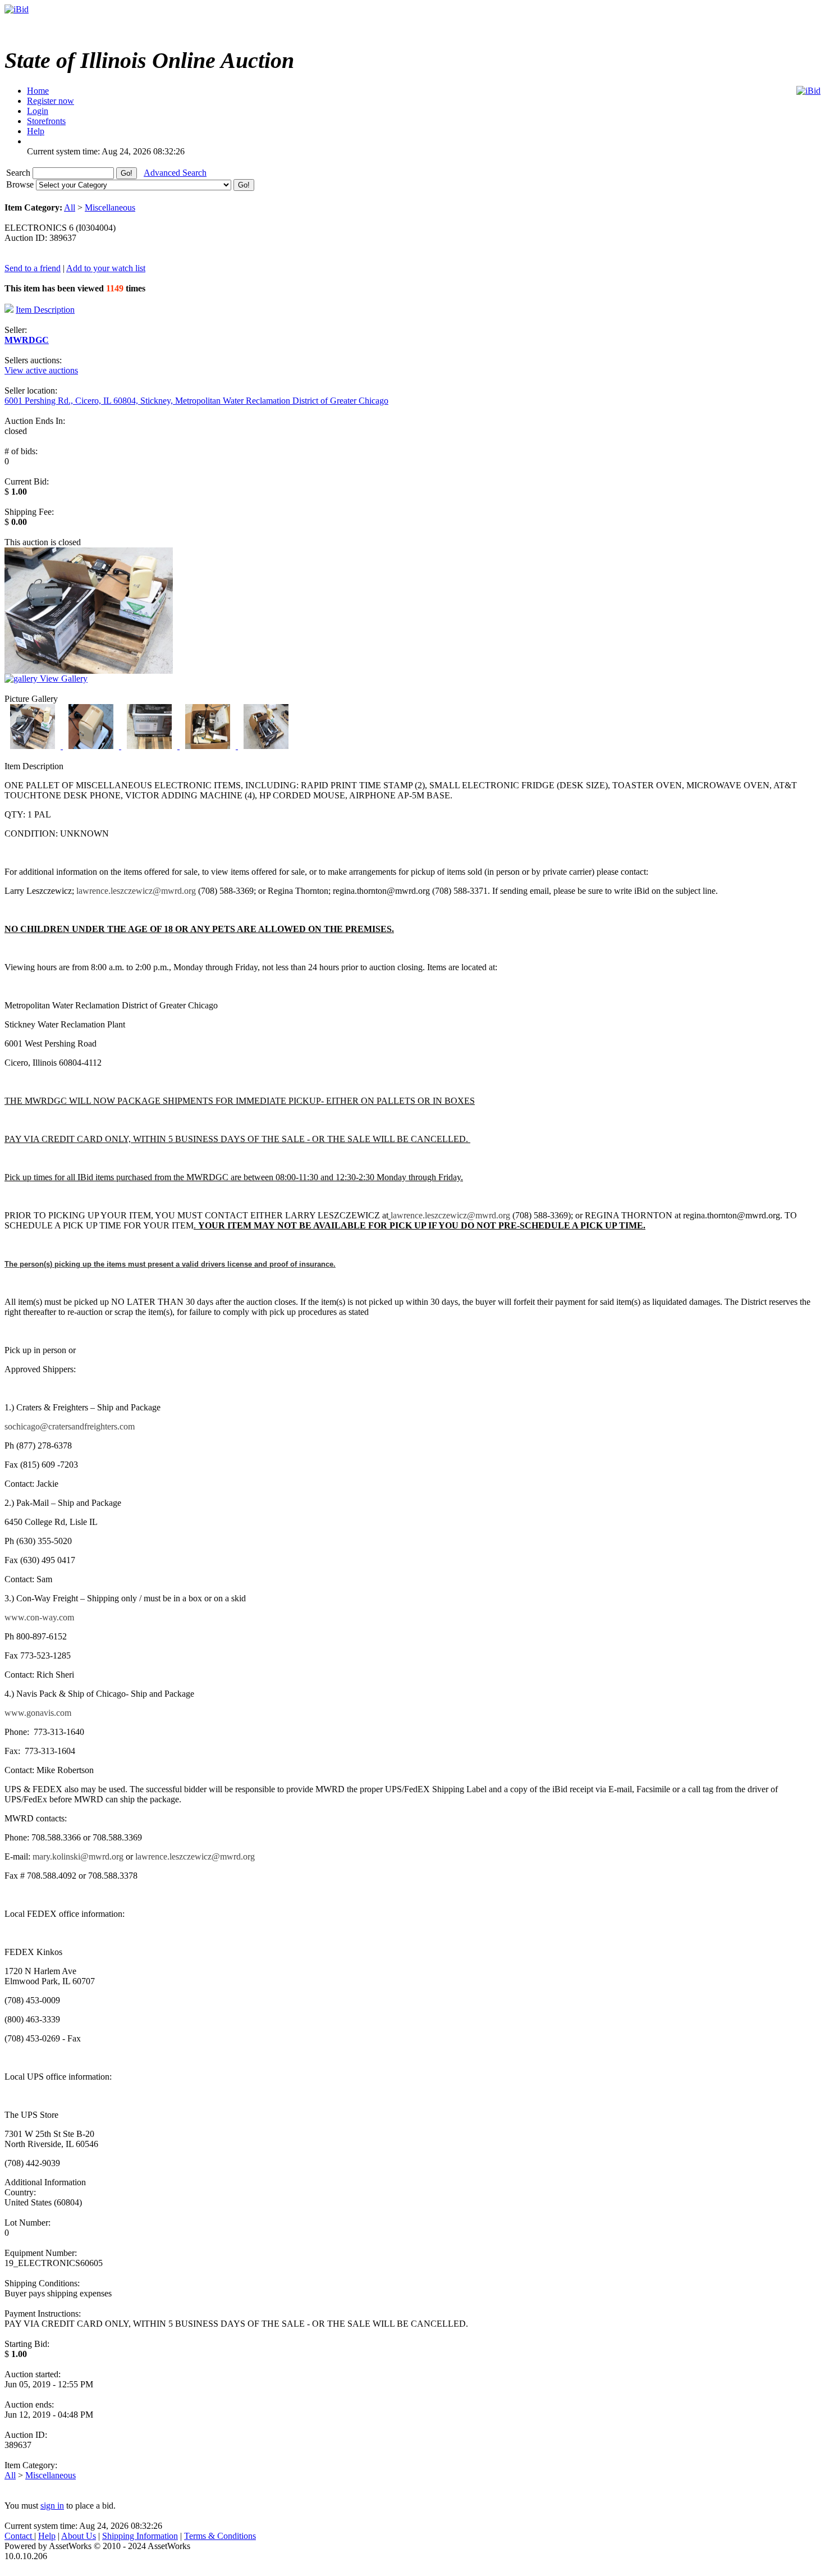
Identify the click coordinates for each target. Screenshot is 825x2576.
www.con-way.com (39, 1617)
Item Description (45, 310)
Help (47, 2536)
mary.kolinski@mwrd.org (78, 1856)
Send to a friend (33, 268)
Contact (19, 2536)
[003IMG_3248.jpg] (150, 746)
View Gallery (63, 679)
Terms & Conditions (220, 2536)
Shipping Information (140, 2536)
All (70, 207)
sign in (52, 2506)
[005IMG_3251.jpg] (266, 746)
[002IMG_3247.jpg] (92, 746)
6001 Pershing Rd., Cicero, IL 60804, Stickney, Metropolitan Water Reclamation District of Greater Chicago (196, 401)
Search (19, 173)
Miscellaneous (110, 207)
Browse (21, 184)
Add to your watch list (106, 268)
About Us (79, 2536)
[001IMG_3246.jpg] (34, 746)
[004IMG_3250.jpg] (209, 746)
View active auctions (41, 370)
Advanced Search (175, 173)
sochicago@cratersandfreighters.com (70, 1426)
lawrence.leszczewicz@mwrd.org (136, 891)
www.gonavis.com (38, 1713)
